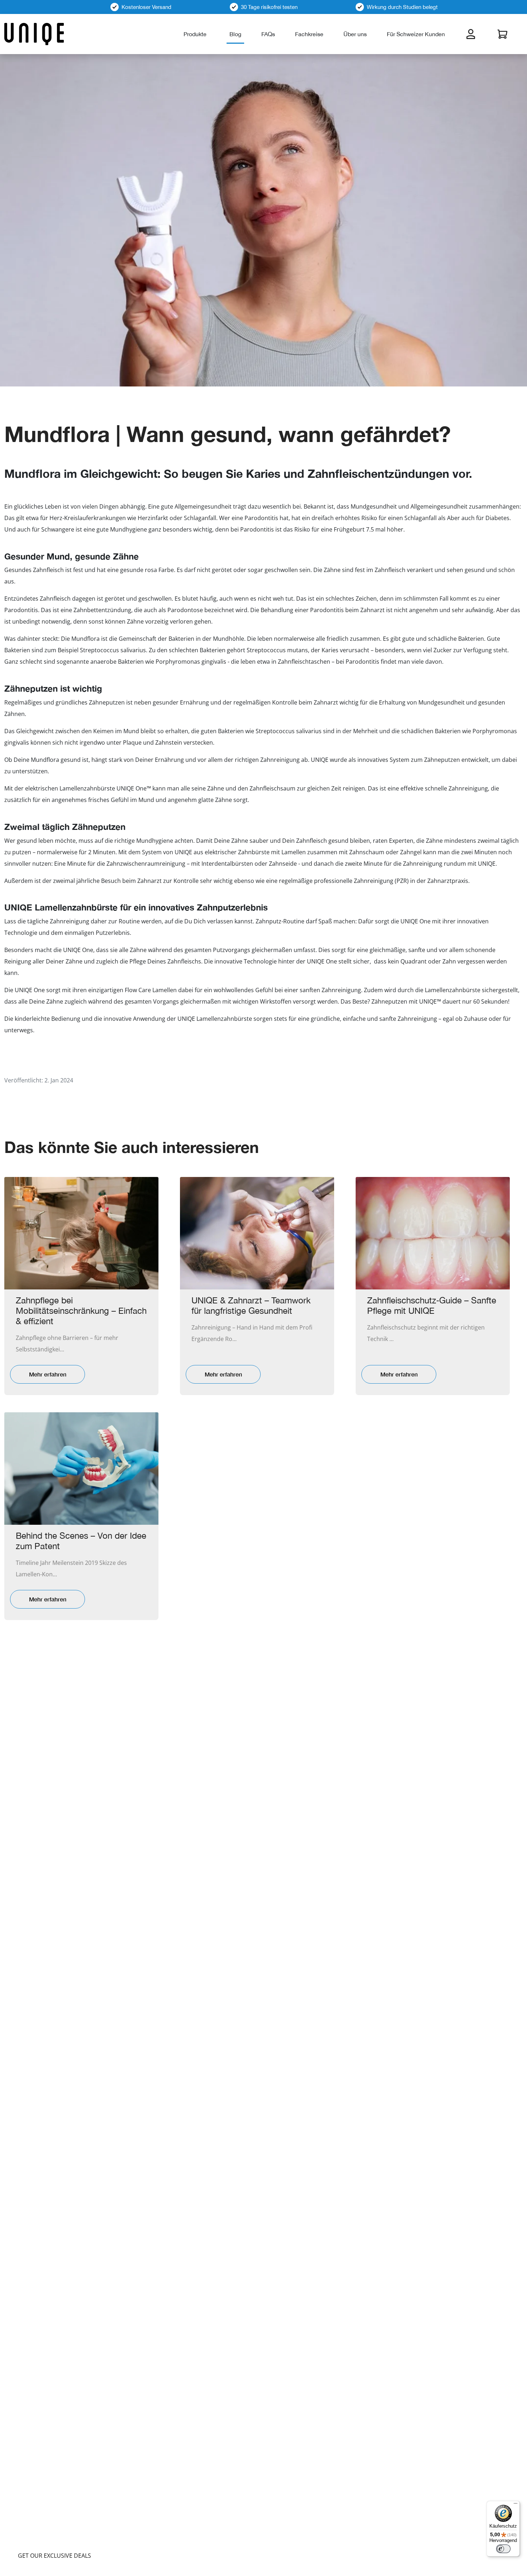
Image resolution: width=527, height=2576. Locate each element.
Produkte (196, 34)
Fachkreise (309, 34)
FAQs (268, 34)
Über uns (355, 34)
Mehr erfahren (48, 1374)
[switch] (503, 2549)
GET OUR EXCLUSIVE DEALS (54, 2556)
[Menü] (516, 2505)
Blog (235, 34)
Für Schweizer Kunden (416, 34)
